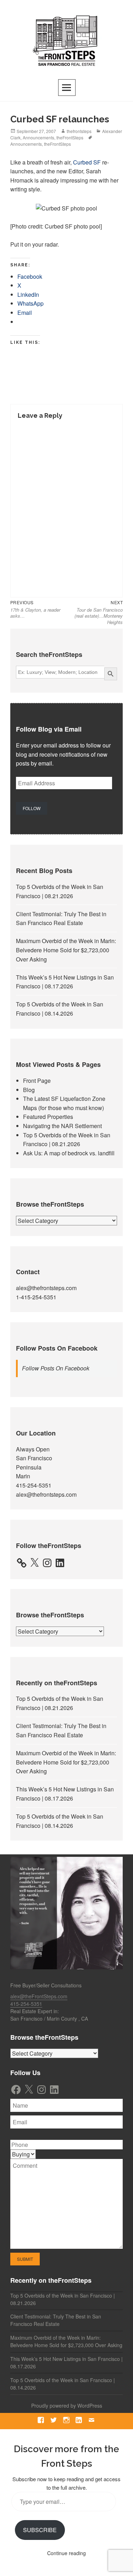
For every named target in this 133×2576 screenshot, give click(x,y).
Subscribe (40, 2530)
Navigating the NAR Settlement (62, 1126)
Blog (29, 1090)
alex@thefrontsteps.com (46, 1288)
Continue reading (66, 2553)
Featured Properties (48, 1117)
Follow (32, 808)
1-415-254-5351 (36, 1297)
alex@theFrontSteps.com (39, 1996)
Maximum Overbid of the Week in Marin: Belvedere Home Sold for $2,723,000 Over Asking (66, 950)
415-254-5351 (34, 1485)
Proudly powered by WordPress (67, 2405)
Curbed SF (87, 162)
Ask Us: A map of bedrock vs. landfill (69, 1153)
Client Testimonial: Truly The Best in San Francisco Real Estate (56, 2320)
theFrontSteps (70, 137)
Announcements (38, 137)
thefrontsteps (79, 131)
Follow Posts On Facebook (57, 1348)
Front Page (37, 1081)
